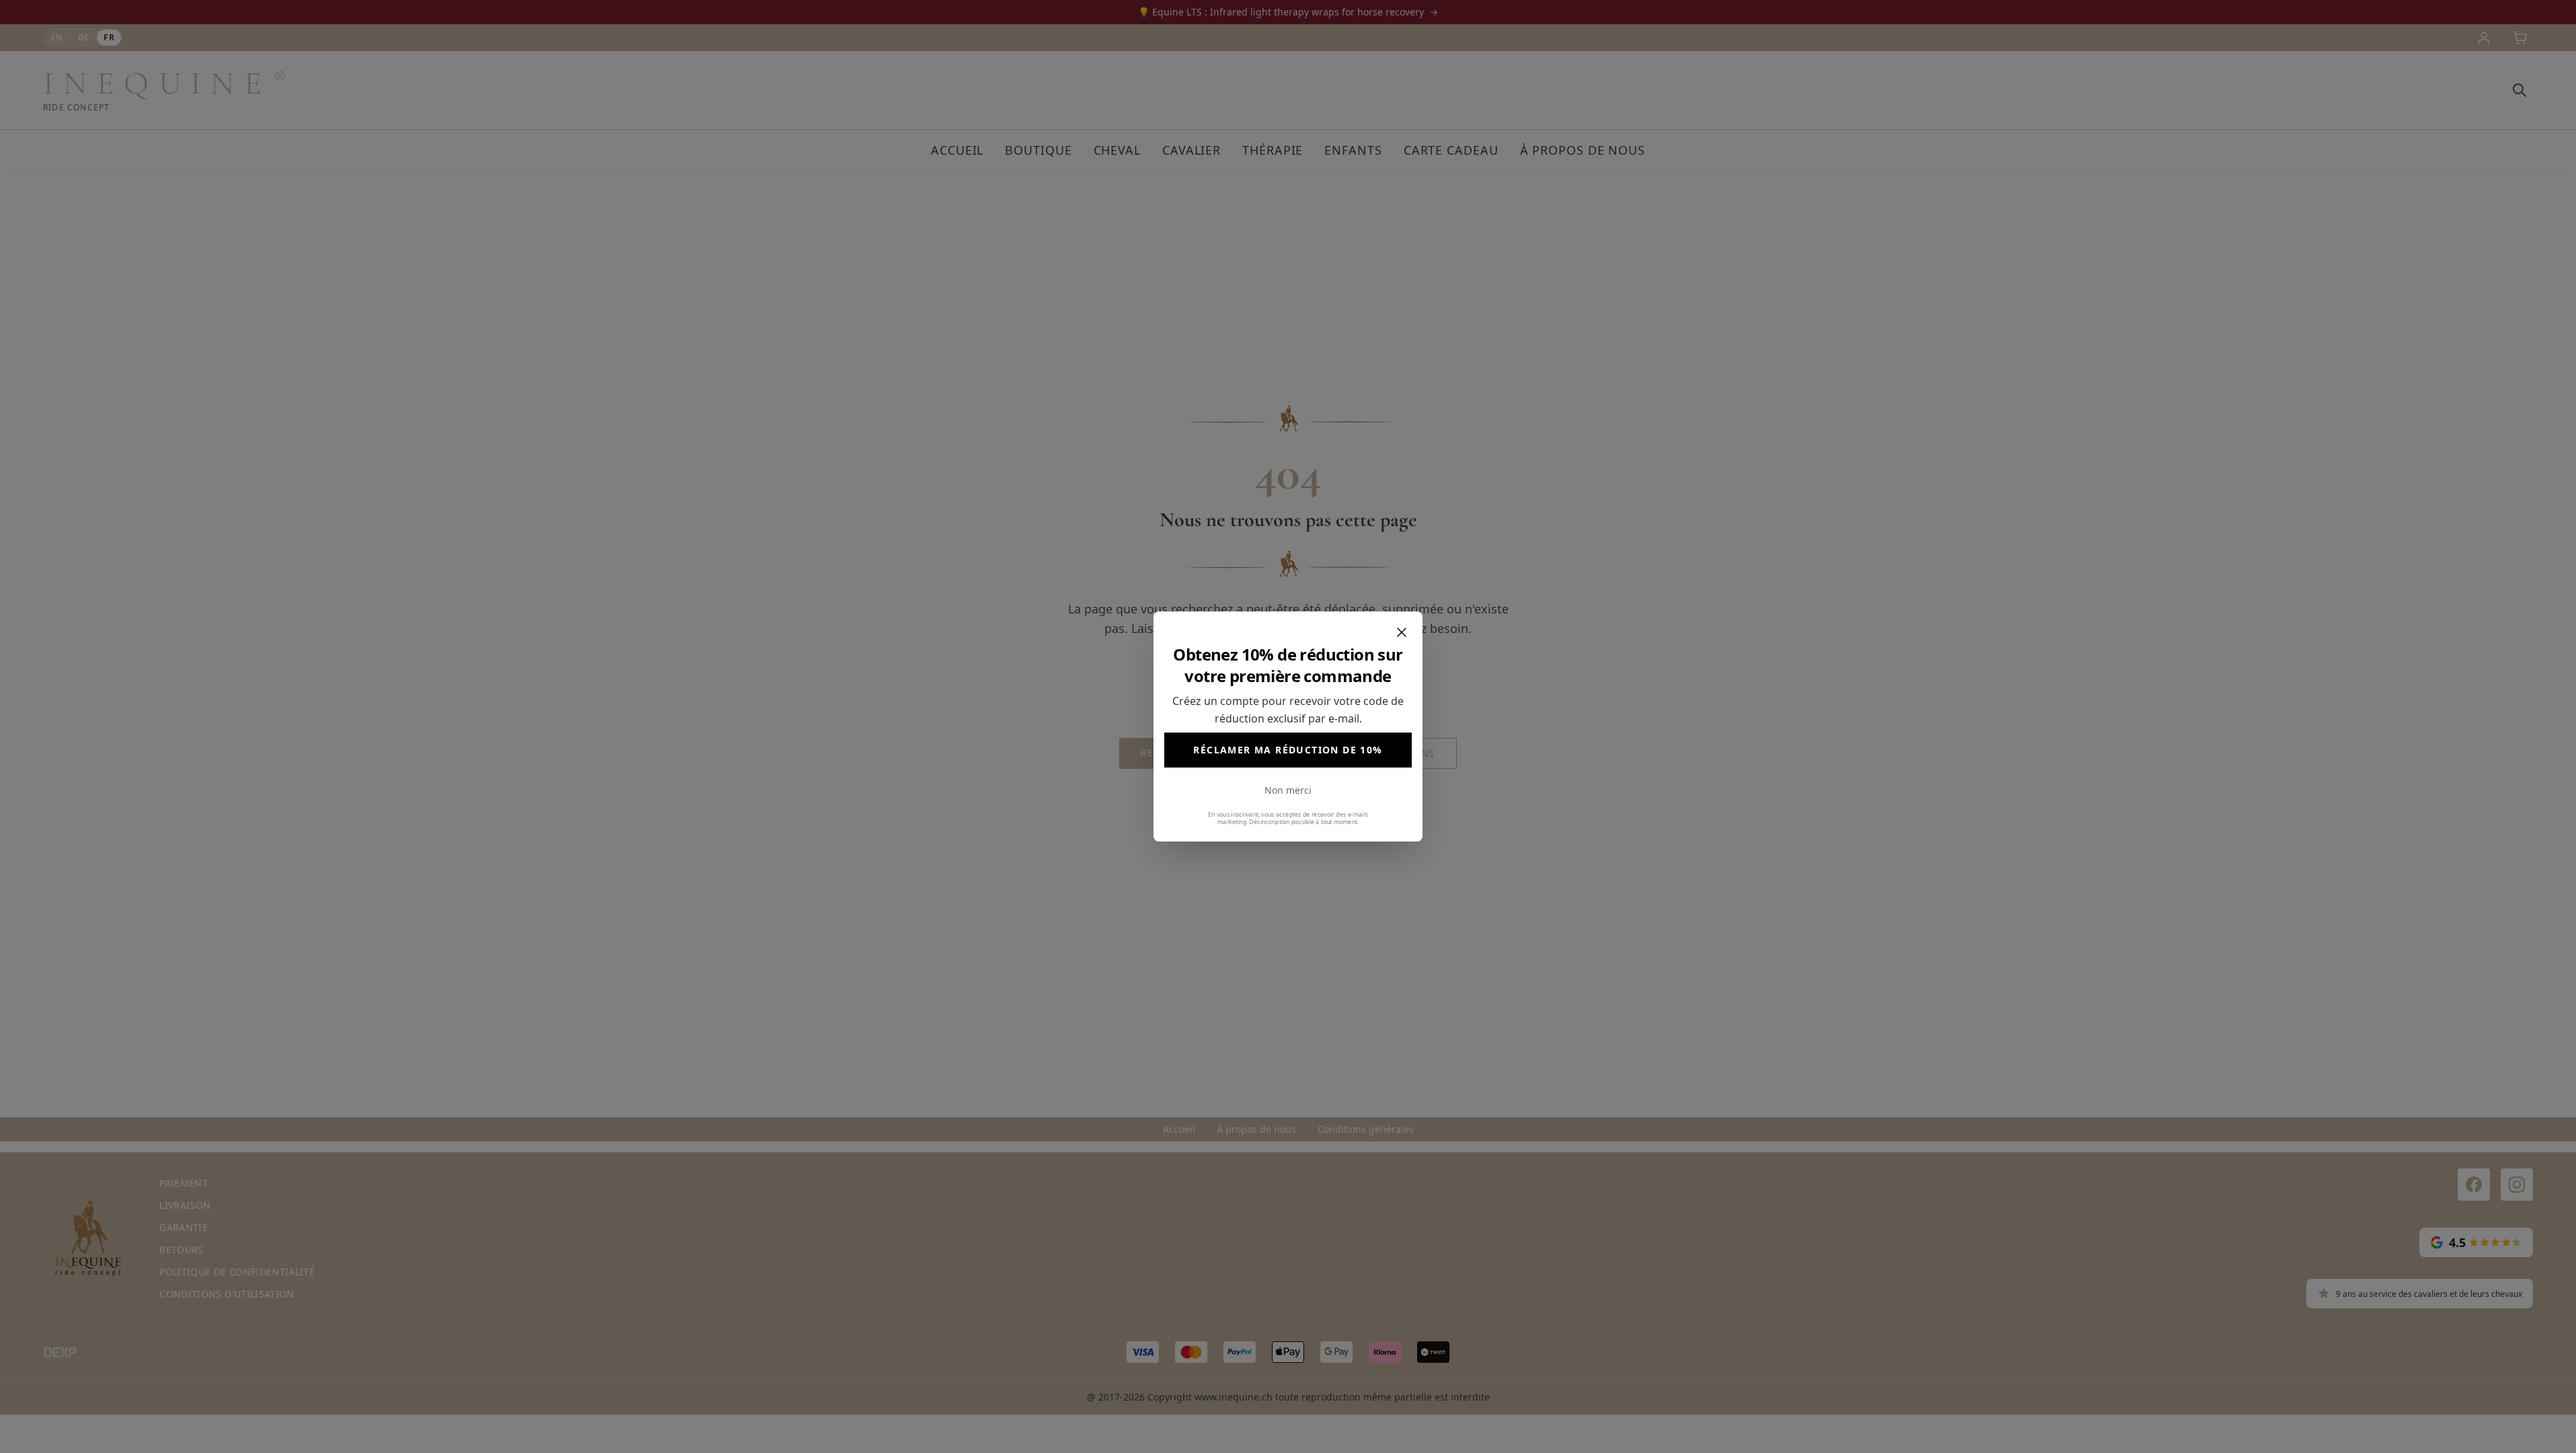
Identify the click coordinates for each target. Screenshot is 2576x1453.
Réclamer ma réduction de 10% (1288, 750)
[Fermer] (1402, 632)
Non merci (1288, 790)
